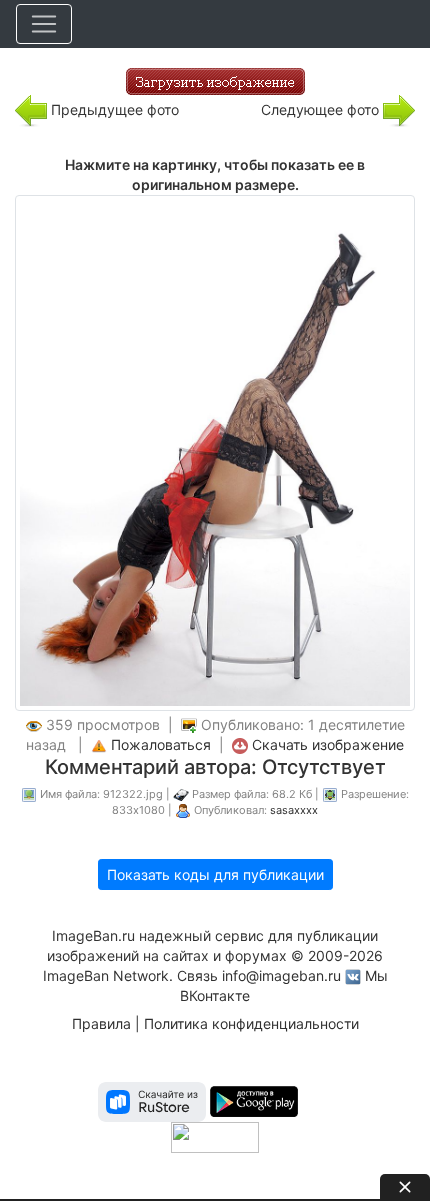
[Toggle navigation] (44, 24)
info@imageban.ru (281, 975)
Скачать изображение (328, 744)
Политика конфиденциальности (251, 1023)
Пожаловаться (161, 744)
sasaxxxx (294, 810)
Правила (101, 1023)
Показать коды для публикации (215, 874)
